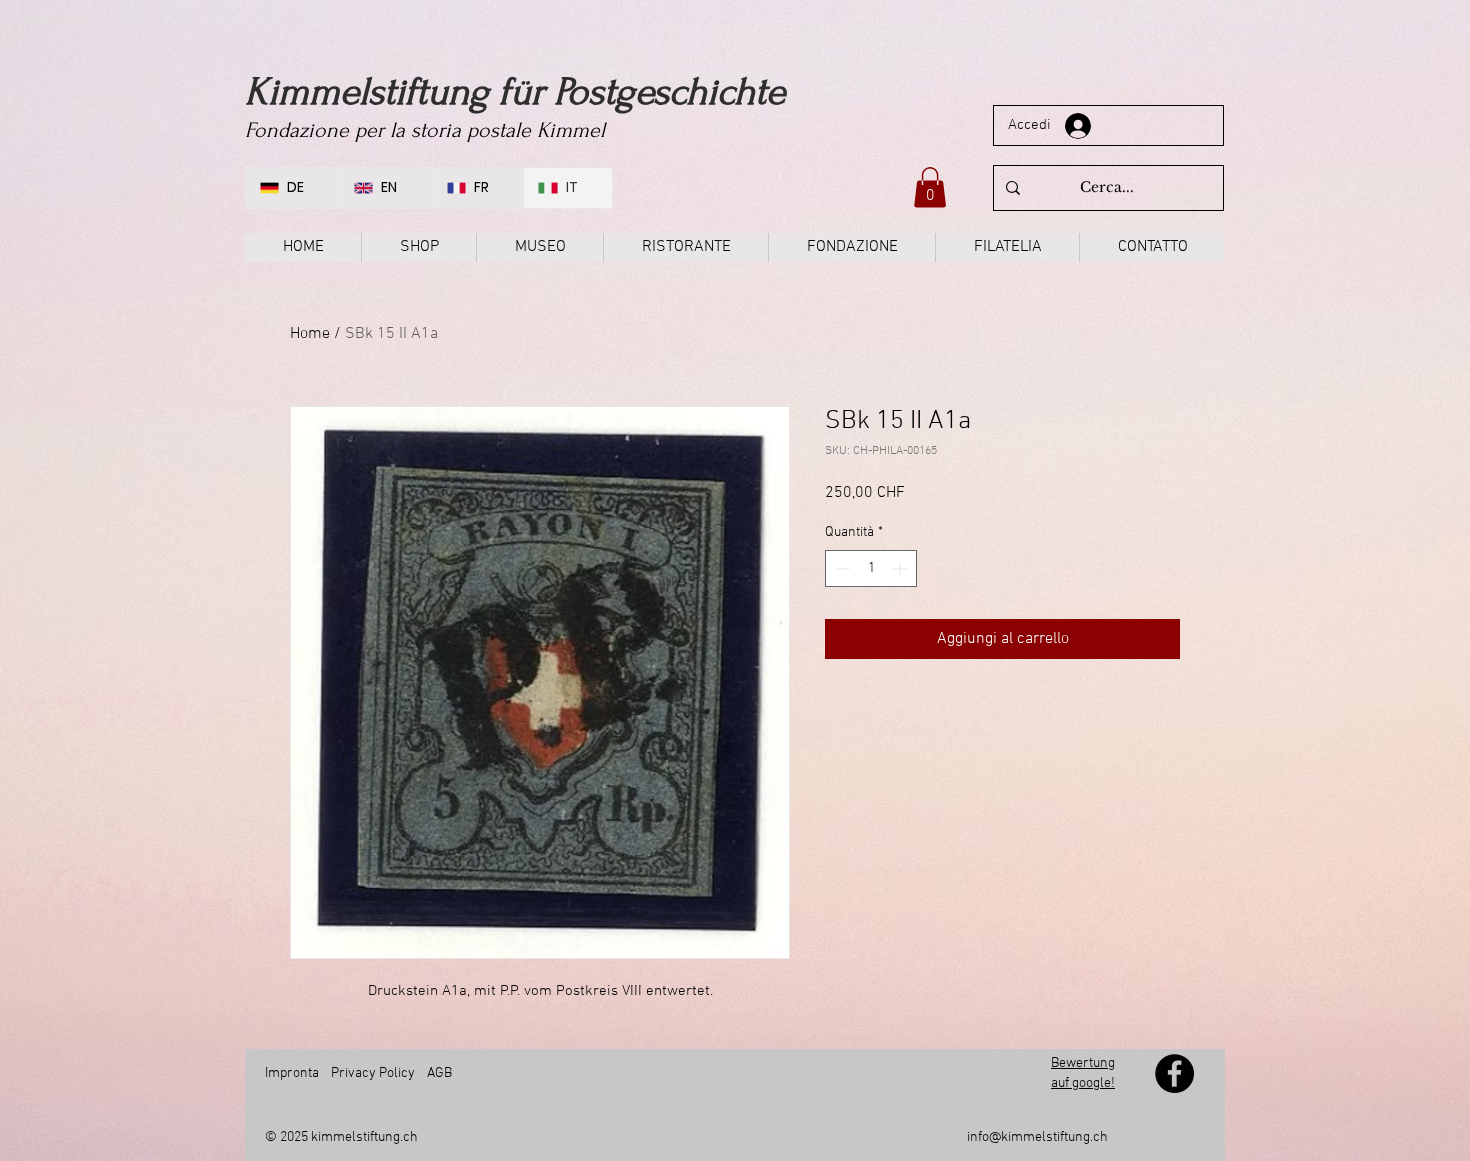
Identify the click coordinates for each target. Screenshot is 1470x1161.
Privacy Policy (373, 1073)
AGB (438, 1073)
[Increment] (901, 568)
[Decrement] (840, 568)
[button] (930, 187)
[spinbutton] (871, 568)
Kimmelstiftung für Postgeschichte (515, 92)
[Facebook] (1174, 1073)
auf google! (1083, 1083)
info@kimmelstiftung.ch (1037, 1137)
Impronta (292, 1073)
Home (310, 334)
